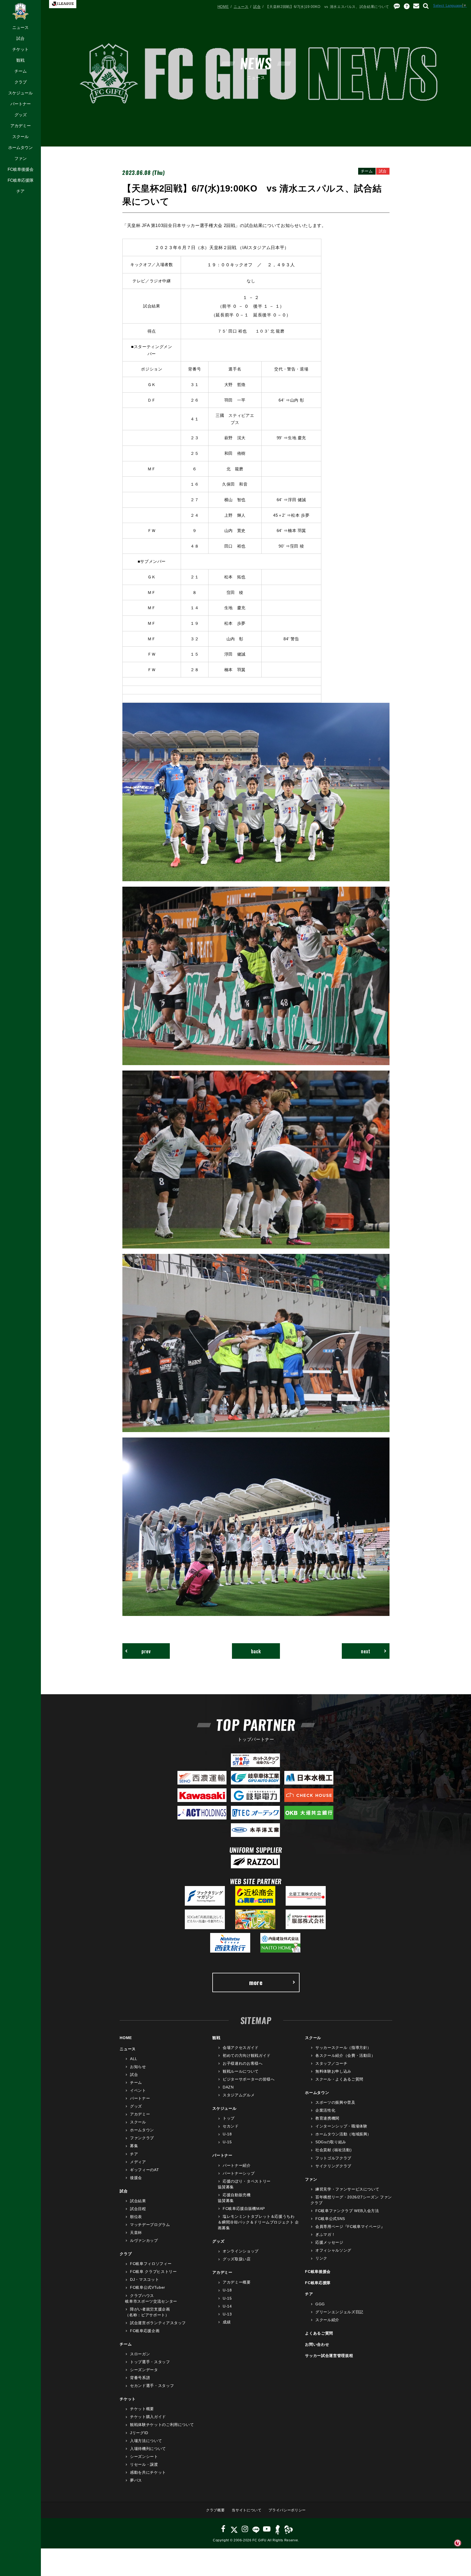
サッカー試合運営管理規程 (329, 2356)
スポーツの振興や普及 (335, 2102)
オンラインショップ (241, 2251)
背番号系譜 (140, 2378)
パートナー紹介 (237, 2165)
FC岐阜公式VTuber (147, 2287)
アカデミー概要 (237, 2282)
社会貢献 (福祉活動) (333, 2150)
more (256, 1982)
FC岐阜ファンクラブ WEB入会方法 (347, 2211)
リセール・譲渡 (144, 2464)
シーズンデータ (144, 2370)
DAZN (228, 2087)
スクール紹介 (327, 2320)
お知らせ (138, 2067)
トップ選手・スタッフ (150, 2362)
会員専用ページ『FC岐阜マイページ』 (350, 2227)
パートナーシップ (239, 2173)
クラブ (21, 82)
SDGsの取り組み (331, 2142)
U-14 (227, 2306)
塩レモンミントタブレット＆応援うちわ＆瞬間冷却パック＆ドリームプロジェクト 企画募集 (258, 2222)
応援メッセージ (329, 2242)
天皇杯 (136, 2233)
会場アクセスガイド (241, 2048)
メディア (138, 2162)
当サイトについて (247, 2510)
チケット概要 (142, 2409)
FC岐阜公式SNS (330, 2219)
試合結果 (138, 2201)
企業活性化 (325, 2110)
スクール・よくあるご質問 (339, 2079)
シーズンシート (144, 2457)
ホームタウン (20, 147)
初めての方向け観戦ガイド (247, 2055)
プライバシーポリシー (287, 2510)
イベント (138, 2090)
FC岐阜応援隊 (21, 180)
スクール (20, 137)
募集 (134, 2146)
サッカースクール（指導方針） (343, 2048)
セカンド (231, 2126)
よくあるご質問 (319, 2333)
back (256, 1651)
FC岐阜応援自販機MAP (244, 2209)
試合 (20, 38)
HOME (223, 7)
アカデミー (21, 126)
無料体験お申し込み (333, 2071)
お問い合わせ (317, 2344)
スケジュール (20, 93)
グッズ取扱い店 (237, 2259)
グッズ (21, 115)
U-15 (227, 2142)
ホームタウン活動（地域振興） (343, 2134)
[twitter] (234, 2529)
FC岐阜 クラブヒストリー (153, 2272)
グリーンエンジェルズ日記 (339, 2312)
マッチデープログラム (150, 2225)
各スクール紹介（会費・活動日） (345, 2055)
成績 (227, 2322)
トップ (229, 2118)
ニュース (20, 27)
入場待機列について (148, 2449)
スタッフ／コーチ (331, 2063)
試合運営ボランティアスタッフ (158, 2323)
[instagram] (245, 2529)
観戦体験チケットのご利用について (162, 2425)
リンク (321, 2258)
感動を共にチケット (148, 2472)
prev (146, 1651)
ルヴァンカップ (144, 2240)
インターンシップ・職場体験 (341, 2126)
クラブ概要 (215, 2510)
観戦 (20, 60)
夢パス (136, 2480)
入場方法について (146, 2441)
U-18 (227, 2134)
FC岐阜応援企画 (145, 2331)
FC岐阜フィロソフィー (151, 2264)
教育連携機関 (327, 2118)
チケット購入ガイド (148, 2417)
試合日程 (138, 2209)
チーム (21, 71)
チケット (20, 49)
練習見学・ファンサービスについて (347, 2189)
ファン (21, 158)
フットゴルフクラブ (333, 2158)
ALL (134, 2059)
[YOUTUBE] (267, 2529)
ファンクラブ (142, 2138)
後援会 (136, 2178)
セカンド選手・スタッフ (152, 2386)
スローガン (140, 2354)
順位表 (136, 2217)
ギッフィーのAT (144, 2170)
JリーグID (139, 2433)
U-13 (227, 2314)
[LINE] (256, 2529)
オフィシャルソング (333, 2250)
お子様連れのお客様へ (243, 2063)
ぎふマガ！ (325, 2234)
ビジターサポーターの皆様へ (249, 2079)
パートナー (21, 104)
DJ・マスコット (144, 2279)
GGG (320, 2304)
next (366, 1651)
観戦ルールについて (241, 2071)
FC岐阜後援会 (21, 169)
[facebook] (223, 2529)
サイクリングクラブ (333, 2166)
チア (20, 191)
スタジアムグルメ (239, 2095)
